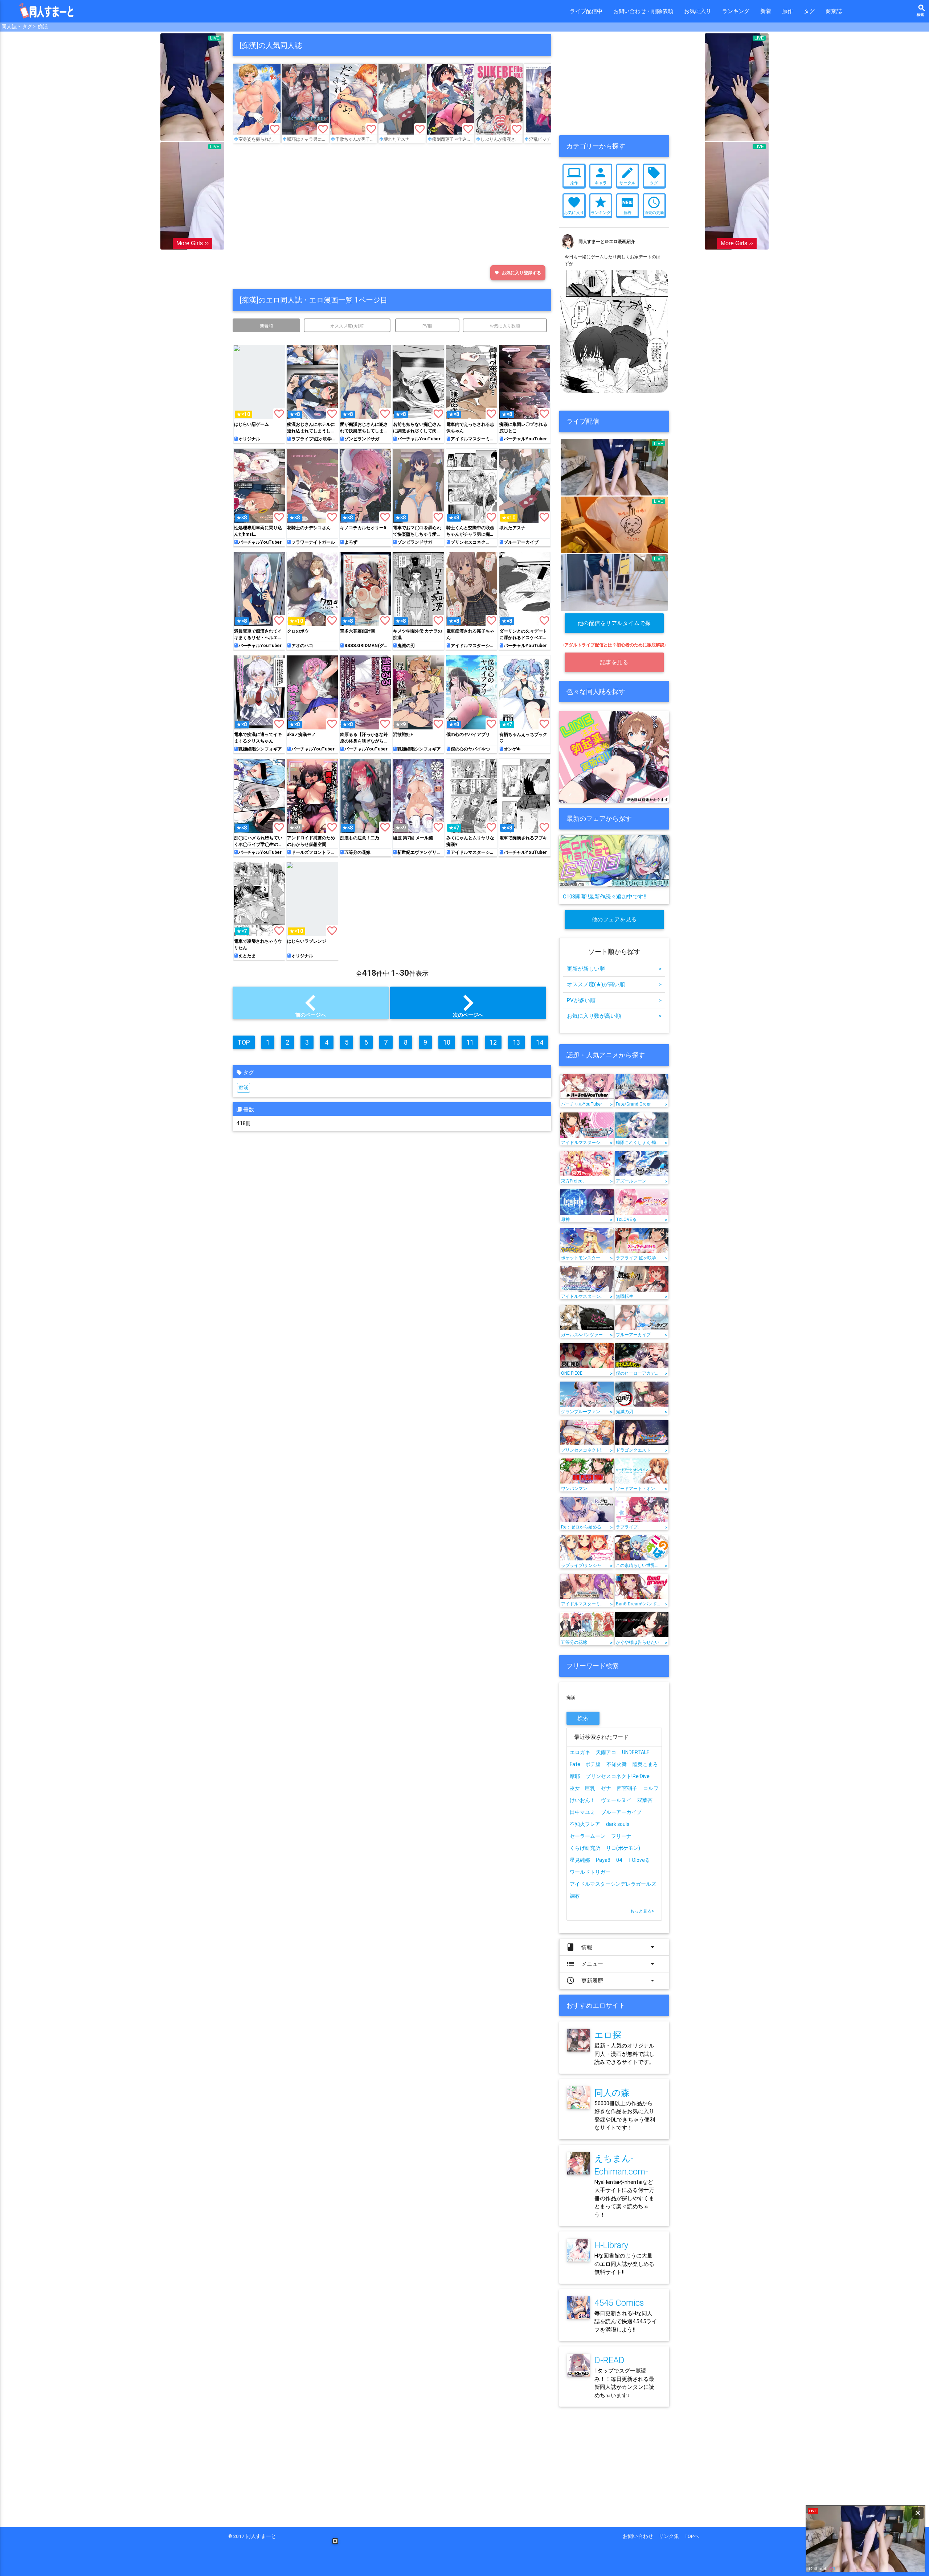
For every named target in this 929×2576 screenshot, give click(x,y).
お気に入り (698, 11)
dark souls (618, 1824)
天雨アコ (606, 1752)
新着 (766, 11)
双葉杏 (645, 1800)
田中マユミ (582, 1812)
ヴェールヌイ (616, 1800)
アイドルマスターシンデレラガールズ (613, 1884)
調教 (575, 1896)
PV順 (427, 326)
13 (516, 1042)
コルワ (651, 1788)
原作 (787, 11)
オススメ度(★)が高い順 (614, 984)
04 (619, 1860)
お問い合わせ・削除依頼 (643, 11)
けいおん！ (582, 1800)
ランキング (736, 11)
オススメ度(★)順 (347, 326)
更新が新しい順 (614, 969)
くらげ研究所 (585, 1848)
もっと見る (642, 1911)
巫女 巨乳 (582, 1788)
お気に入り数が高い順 (614, 1016)
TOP (244, 1042)
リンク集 (671, 2536)
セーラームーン (588, 1836)
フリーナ (621, 1836)
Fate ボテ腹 (585, 1764)
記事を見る (614, 662)
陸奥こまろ (645, 1764)
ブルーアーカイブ (621, 1812)
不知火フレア (585, 1824)
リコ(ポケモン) (623, 1848)
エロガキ (580, 1752)
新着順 (266, 326)
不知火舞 (617, 1764)
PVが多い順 (614, 1000)
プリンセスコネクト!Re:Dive (618, 1776)
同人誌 (9, 26)
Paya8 (603, 1860)
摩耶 (575, 1776)
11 (470, 1042)
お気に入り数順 (505, 326)
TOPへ (692, 2536)
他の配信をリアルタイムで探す (614, 626)
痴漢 (43, 26)
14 (540, 1042)
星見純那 (580, 1860)
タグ (809, 11)
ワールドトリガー (590, 1872)
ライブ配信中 (586, 11)
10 (447, 1042)
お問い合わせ (641, 2536)
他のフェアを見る (614, 919)
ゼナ (606, 1788)
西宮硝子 (627, 1788)
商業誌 (834, 11)
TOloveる (639, 1860)
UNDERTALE (636, 1752)
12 (493, 1042)
